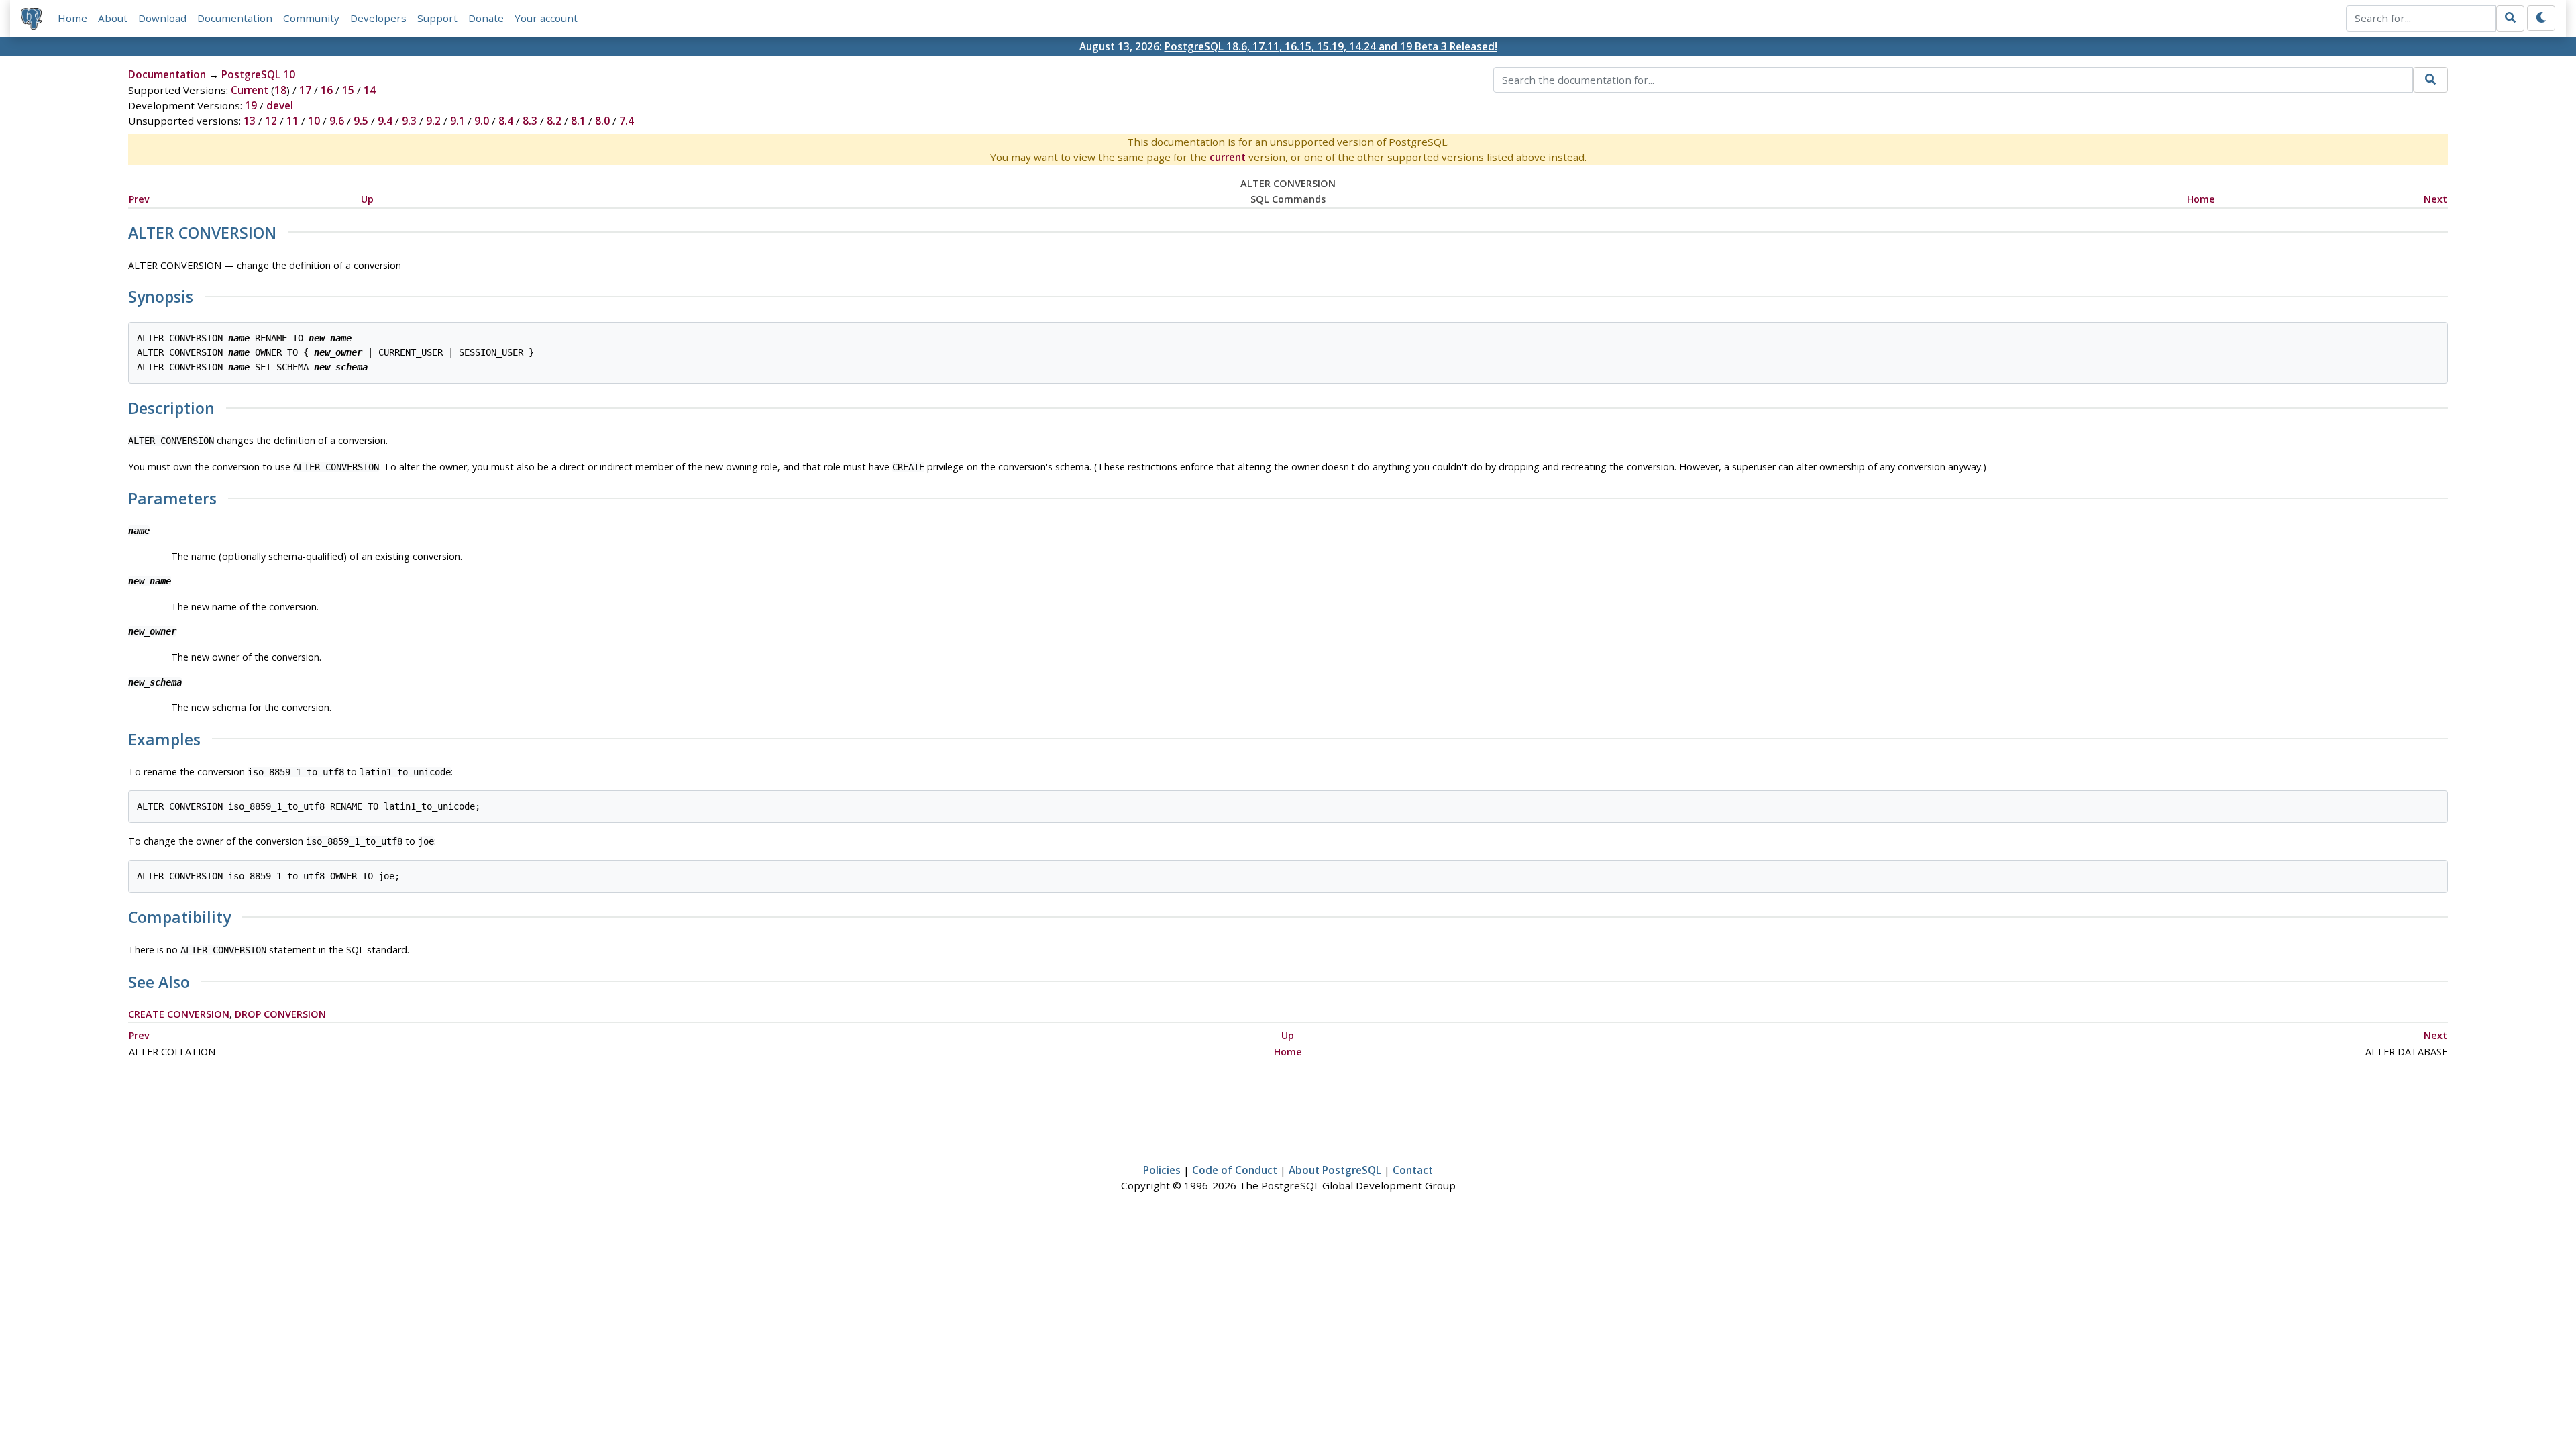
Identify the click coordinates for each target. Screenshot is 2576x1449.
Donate (486, 18)
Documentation (235, 18)
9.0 (482, 121)
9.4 (385, 121)
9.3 (409, 121)
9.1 (458, 121)
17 (305, 90)
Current (250, 90)
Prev (139, 199)
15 (348, 90)
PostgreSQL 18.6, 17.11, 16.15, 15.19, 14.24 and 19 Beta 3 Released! (1331, 46)
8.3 (530, 121)
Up (367, 199)
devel (280, 105)
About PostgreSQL (1335, 1170)
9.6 (337, 121)
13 (250, 121)
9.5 (361, 121)
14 (370, 90)
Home (72, 18)
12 (271, 121)
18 (280, 90)
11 (292, 121)
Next (2435, 199)
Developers (378, 18)
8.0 (602, 121)
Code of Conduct (1235, 1170)
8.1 (578, 121)
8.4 (506, 121)
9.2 (433, 121)
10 (314, 121)
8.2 (554, 121)
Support (437, 18)
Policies (1162, 1170)
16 (327, 90)
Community (311, 18)
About (113, 18)
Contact (1413, 1170)
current (1228, 157)
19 (251, 105)
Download (162, 18)
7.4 (627, 121)
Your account (546, 18)
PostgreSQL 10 (258, 74)
